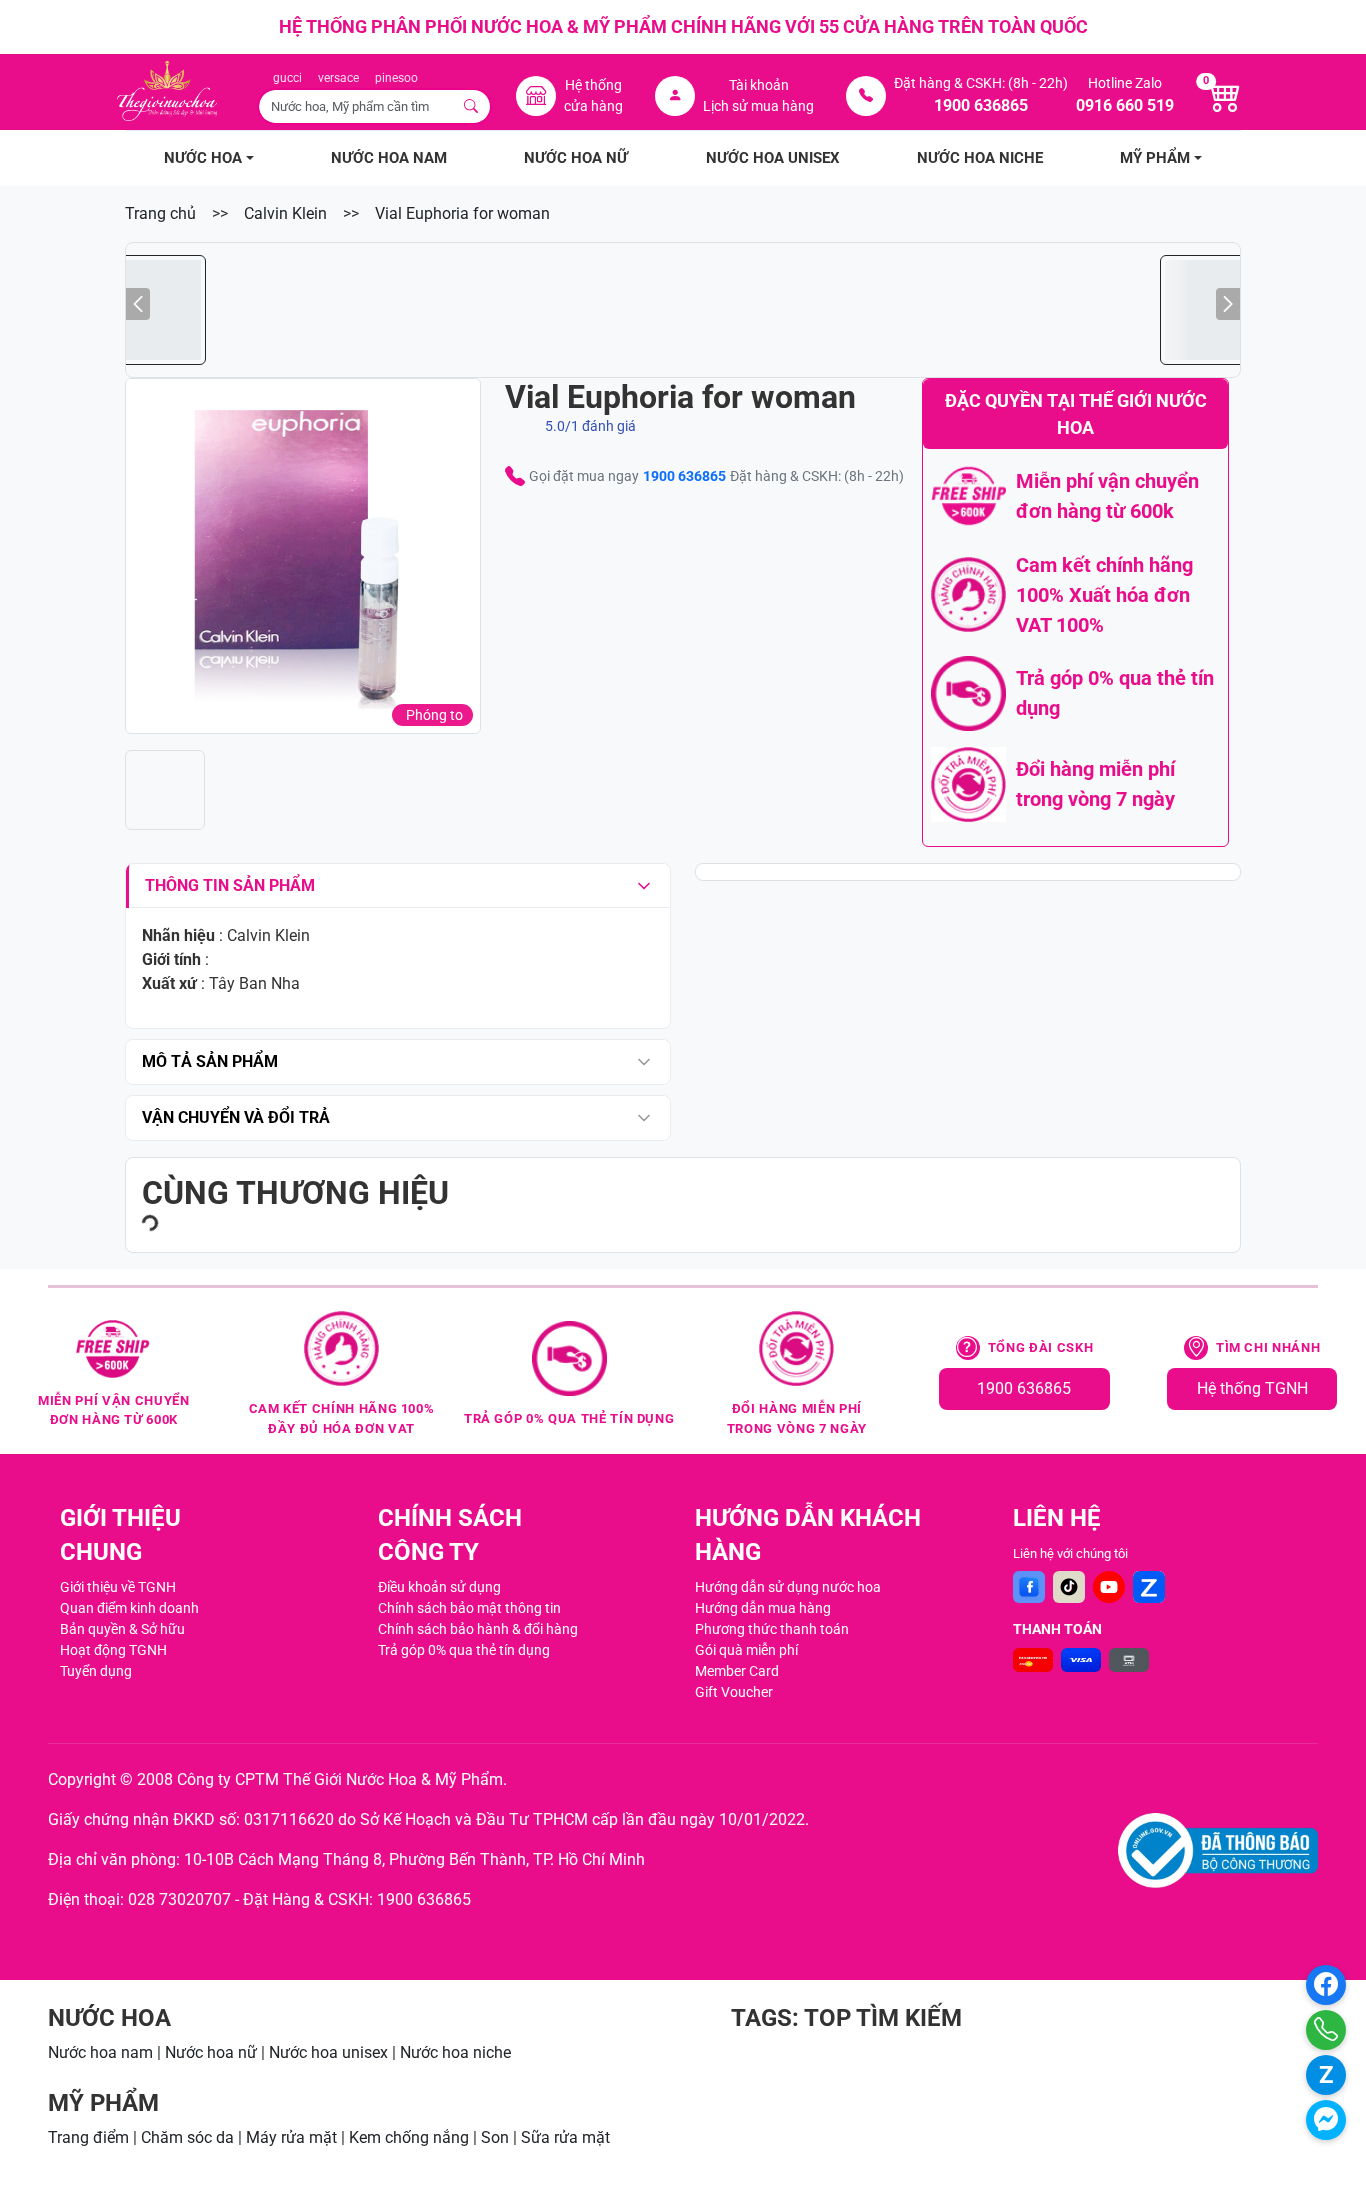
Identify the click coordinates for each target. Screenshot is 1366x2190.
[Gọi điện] (1326, 2030)
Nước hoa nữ (211, 2052)
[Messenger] (1326, 2120)
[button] (303, 556)
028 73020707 (179, 1899)
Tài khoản (759, 85)
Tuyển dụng (96, 1671)
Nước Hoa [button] (203, 158)
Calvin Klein (285, 213)
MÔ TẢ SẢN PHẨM (210, 1061)
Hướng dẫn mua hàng (763, 1608)
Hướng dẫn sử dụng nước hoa (788, 1587)
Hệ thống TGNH (1252, 1388)
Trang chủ (160, 213)
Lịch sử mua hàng (758, 106)
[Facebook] (1029, 1587)
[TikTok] (1069, 1587)
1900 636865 (684, 476)
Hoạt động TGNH (113, 1650)
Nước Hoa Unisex (773, 158)
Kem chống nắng (409, 2137)
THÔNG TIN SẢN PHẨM (230, 885)
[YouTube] (1109, 1587)
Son (495, 2137)
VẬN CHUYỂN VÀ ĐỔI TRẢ (236, 1117)
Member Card (737, 1671)
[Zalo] (1149, 1587)
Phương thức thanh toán (772, 1629)
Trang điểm (88, 2137)
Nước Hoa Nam (389, 158)
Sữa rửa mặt (565, 2137)
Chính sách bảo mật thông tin (469, 1608)
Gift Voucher (734, 1692)
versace (338, 78)
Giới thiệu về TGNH (118, 1587)
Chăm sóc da (187, 2137)
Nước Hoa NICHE (980, 158)
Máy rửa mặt (291, 2137)
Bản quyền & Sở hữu (122, 1629)
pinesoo (396, 78)
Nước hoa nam (100, 2052)
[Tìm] (472, 106)
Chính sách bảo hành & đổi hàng (478, 1629)
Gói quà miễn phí (746, 1650)
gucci (287, 78)
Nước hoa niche (455, 2052)
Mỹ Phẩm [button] (1155, 158)
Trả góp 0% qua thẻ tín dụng (464, 1650)
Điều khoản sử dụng (439, 1587)
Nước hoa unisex (328, 2052)
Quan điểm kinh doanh (129, 1608)
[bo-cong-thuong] (1218, 1850)
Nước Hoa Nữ (576, 158)
